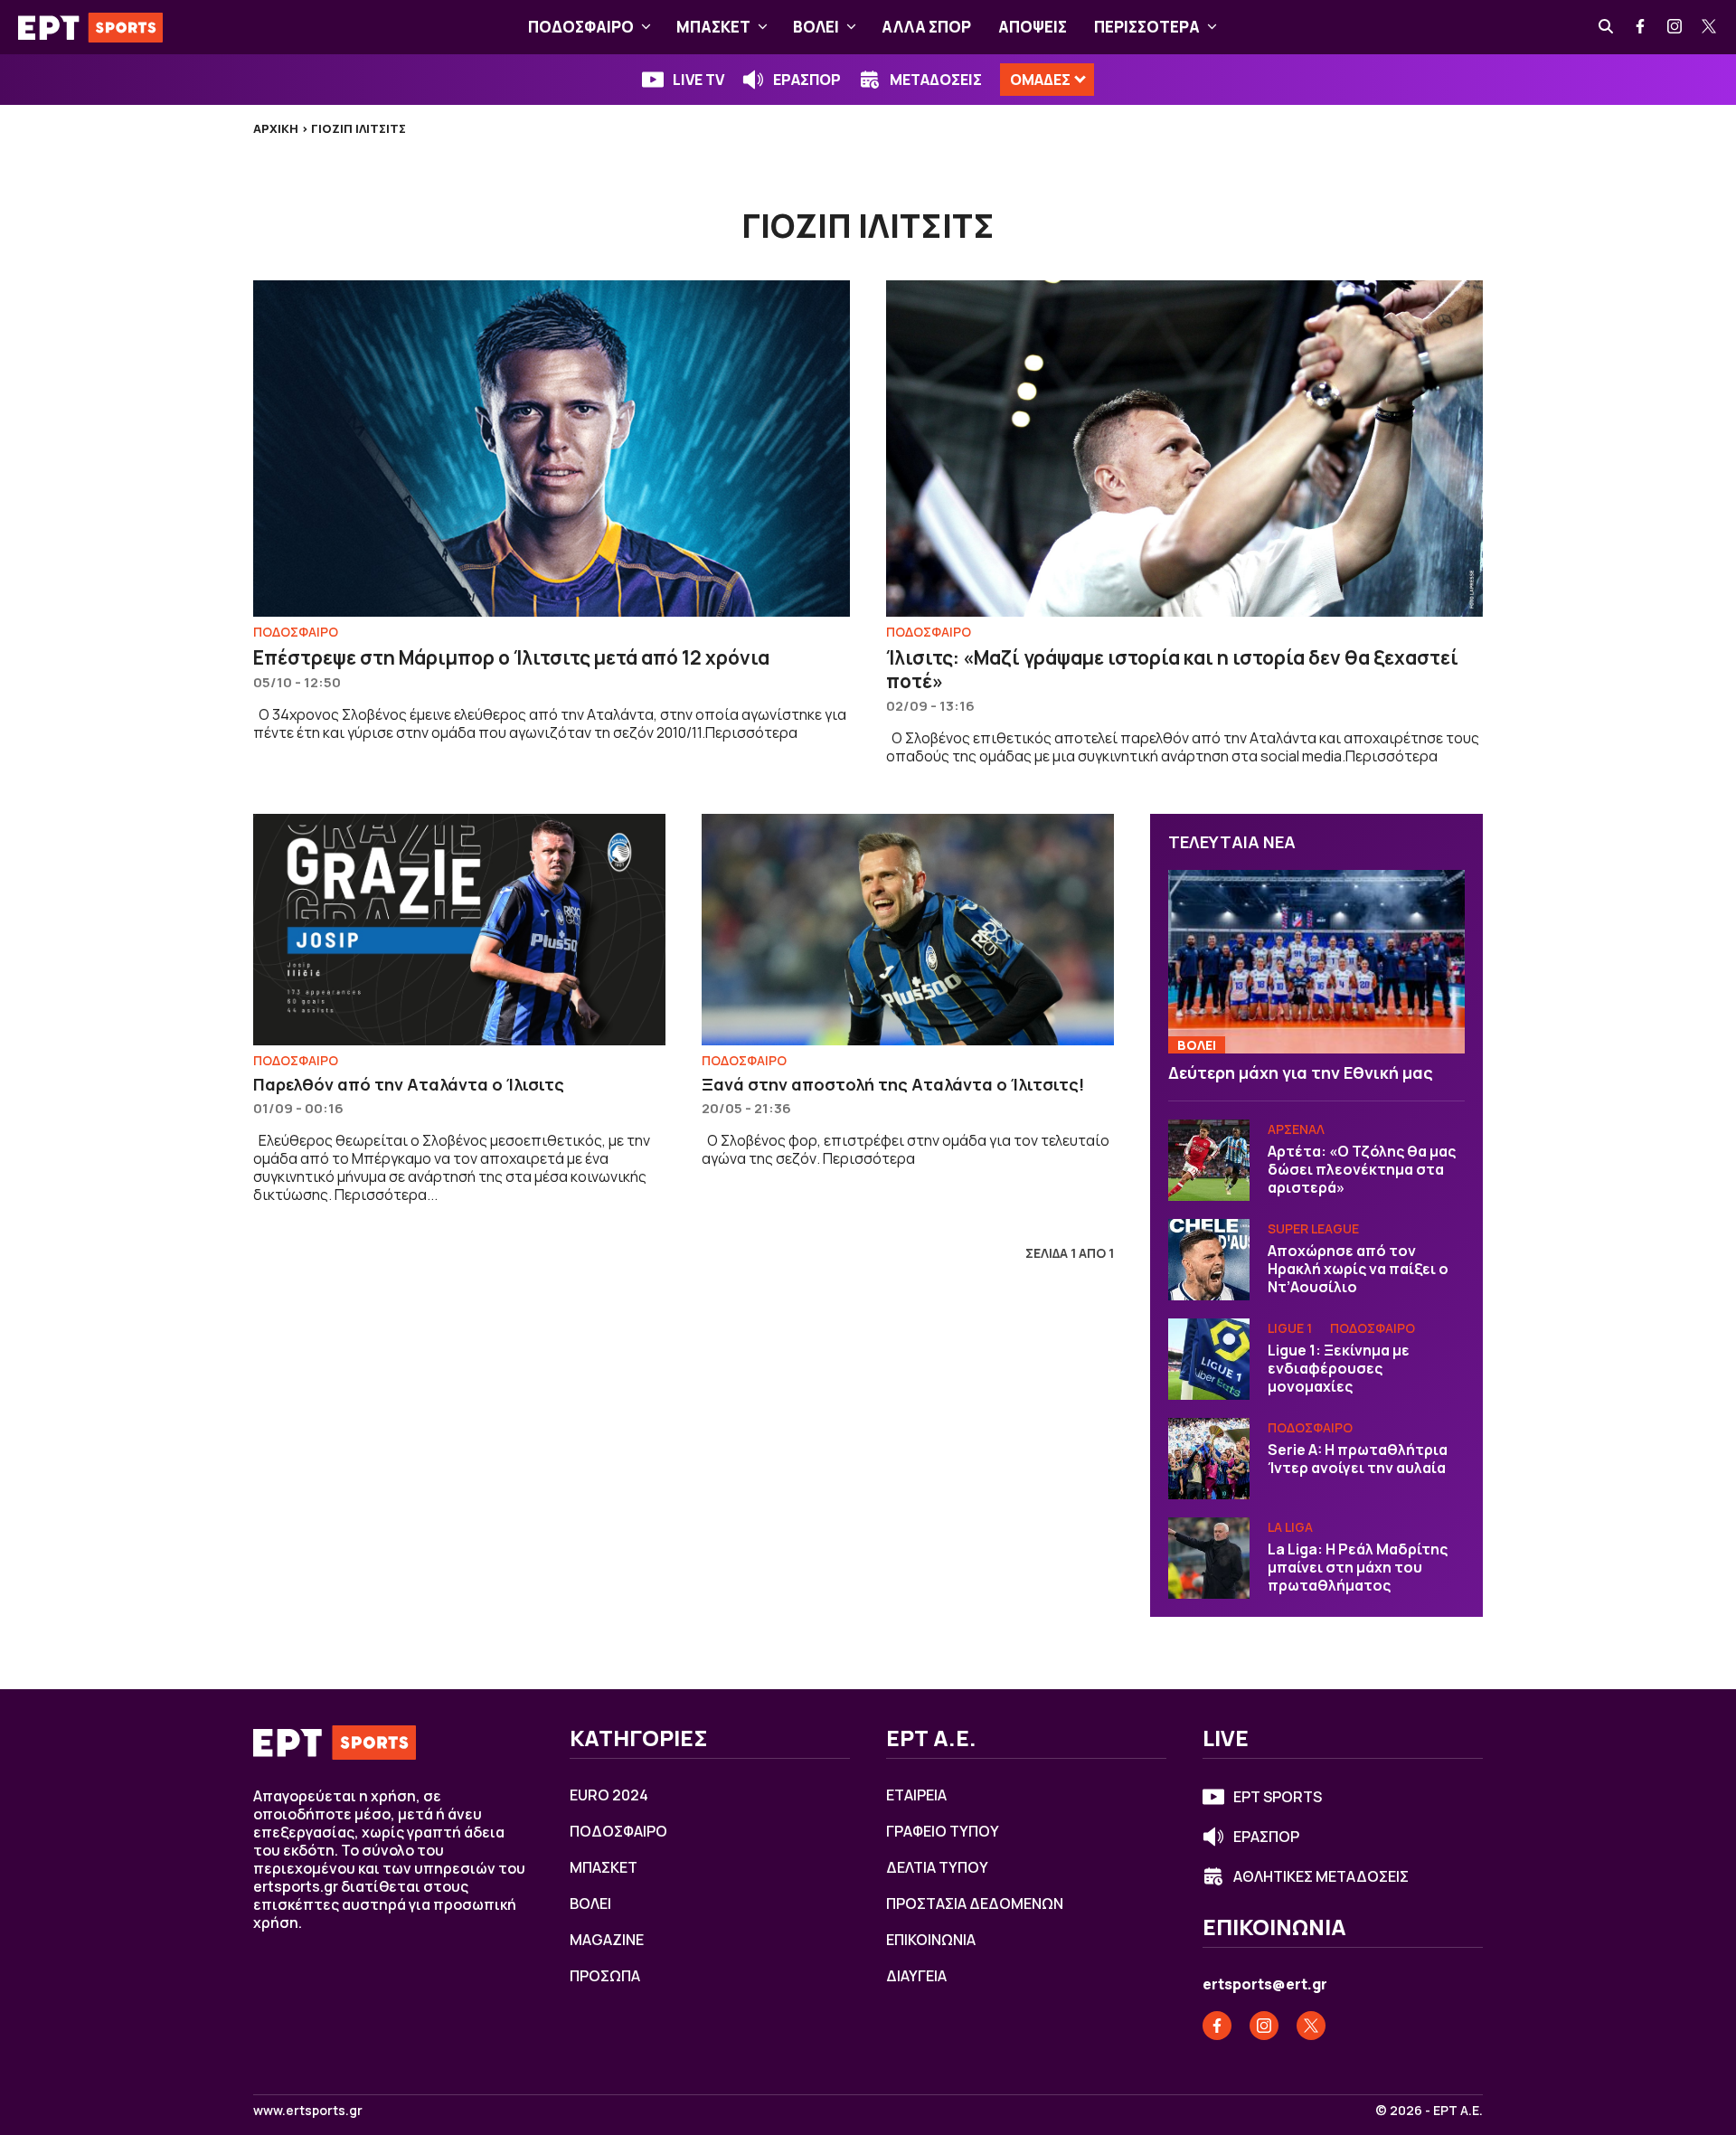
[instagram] (1675, 27)
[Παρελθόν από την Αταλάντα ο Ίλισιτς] (459, 930)
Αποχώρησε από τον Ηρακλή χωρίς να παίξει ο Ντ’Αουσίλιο (1358, 1269)
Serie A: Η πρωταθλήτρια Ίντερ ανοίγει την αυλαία (1358, 1459)
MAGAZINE (607, 1940)
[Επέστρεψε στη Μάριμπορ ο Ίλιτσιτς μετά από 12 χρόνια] (552, 448)
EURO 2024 (609, 1795)
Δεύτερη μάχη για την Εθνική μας (1301, 1072)
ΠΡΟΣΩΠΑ (605, 1976)
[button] (646, 27)
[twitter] (1710, 27)
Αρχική (276, 128)
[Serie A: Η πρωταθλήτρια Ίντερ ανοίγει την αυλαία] (1209, 1459)
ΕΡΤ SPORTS (1278, 1797)
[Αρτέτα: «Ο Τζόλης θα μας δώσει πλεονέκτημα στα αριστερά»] (1209, 1160)
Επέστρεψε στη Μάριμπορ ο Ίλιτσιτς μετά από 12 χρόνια (511, 657)
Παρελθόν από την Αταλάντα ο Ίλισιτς (409, 1084)
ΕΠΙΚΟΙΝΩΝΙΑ (931, 1940)
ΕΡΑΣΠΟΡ (807, 80)
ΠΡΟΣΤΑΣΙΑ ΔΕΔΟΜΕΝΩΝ (975, 1904)
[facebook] (1641, 27)
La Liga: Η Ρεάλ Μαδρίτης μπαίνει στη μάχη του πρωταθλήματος (1358, 1567)
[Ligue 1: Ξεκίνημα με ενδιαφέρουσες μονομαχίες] (1209, 1359)
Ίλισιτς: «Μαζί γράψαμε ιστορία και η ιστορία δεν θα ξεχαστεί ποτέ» (1172, 669)
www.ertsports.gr (308, 2111)
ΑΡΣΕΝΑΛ (1296, 1129)
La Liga (1290, 1527)
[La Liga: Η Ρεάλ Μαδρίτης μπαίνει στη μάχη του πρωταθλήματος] (1209, 1558)
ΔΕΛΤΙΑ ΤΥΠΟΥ (937, 1867)
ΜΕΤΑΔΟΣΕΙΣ (936, 80)
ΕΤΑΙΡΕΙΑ (916, 1795)
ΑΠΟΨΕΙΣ (1033, 27)
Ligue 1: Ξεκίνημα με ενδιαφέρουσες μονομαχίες (1339, 1368)
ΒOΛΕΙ (816, 27)
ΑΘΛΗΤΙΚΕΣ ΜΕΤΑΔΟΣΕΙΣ (1321, 1876)
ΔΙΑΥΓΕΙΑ (916, 1976)
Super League (1313, 1228)
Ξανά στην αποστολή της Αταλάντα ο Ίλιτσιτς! (893, 1084)
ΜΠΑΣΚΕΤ (713, 27)
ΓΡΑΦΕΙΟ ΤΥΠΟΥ (943, 1831)
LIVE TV (698, 80)
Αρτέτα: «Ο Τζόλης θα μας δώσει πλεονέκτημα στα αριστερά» (1362, 1169)
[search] (1607, 27)
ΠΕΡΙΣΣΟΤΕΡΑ (1147, 27)
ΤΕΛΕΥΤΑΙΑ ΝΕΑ (1232, 842)
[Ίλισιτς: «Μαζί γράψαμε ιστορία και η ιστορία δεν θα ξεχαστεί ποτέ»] (1184, 448)
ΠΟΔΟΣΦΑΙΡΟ (581, 27)
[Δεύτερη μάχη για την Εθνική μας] (1316, 962)
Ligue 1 (1290, 1328)
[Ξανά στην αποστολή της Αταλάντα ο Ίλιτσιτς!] (908, 930)
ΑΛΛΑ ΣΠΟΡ (926, 27)
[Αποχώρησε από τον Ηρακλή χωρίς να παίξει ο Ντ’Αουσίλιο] (1209, 1260)
